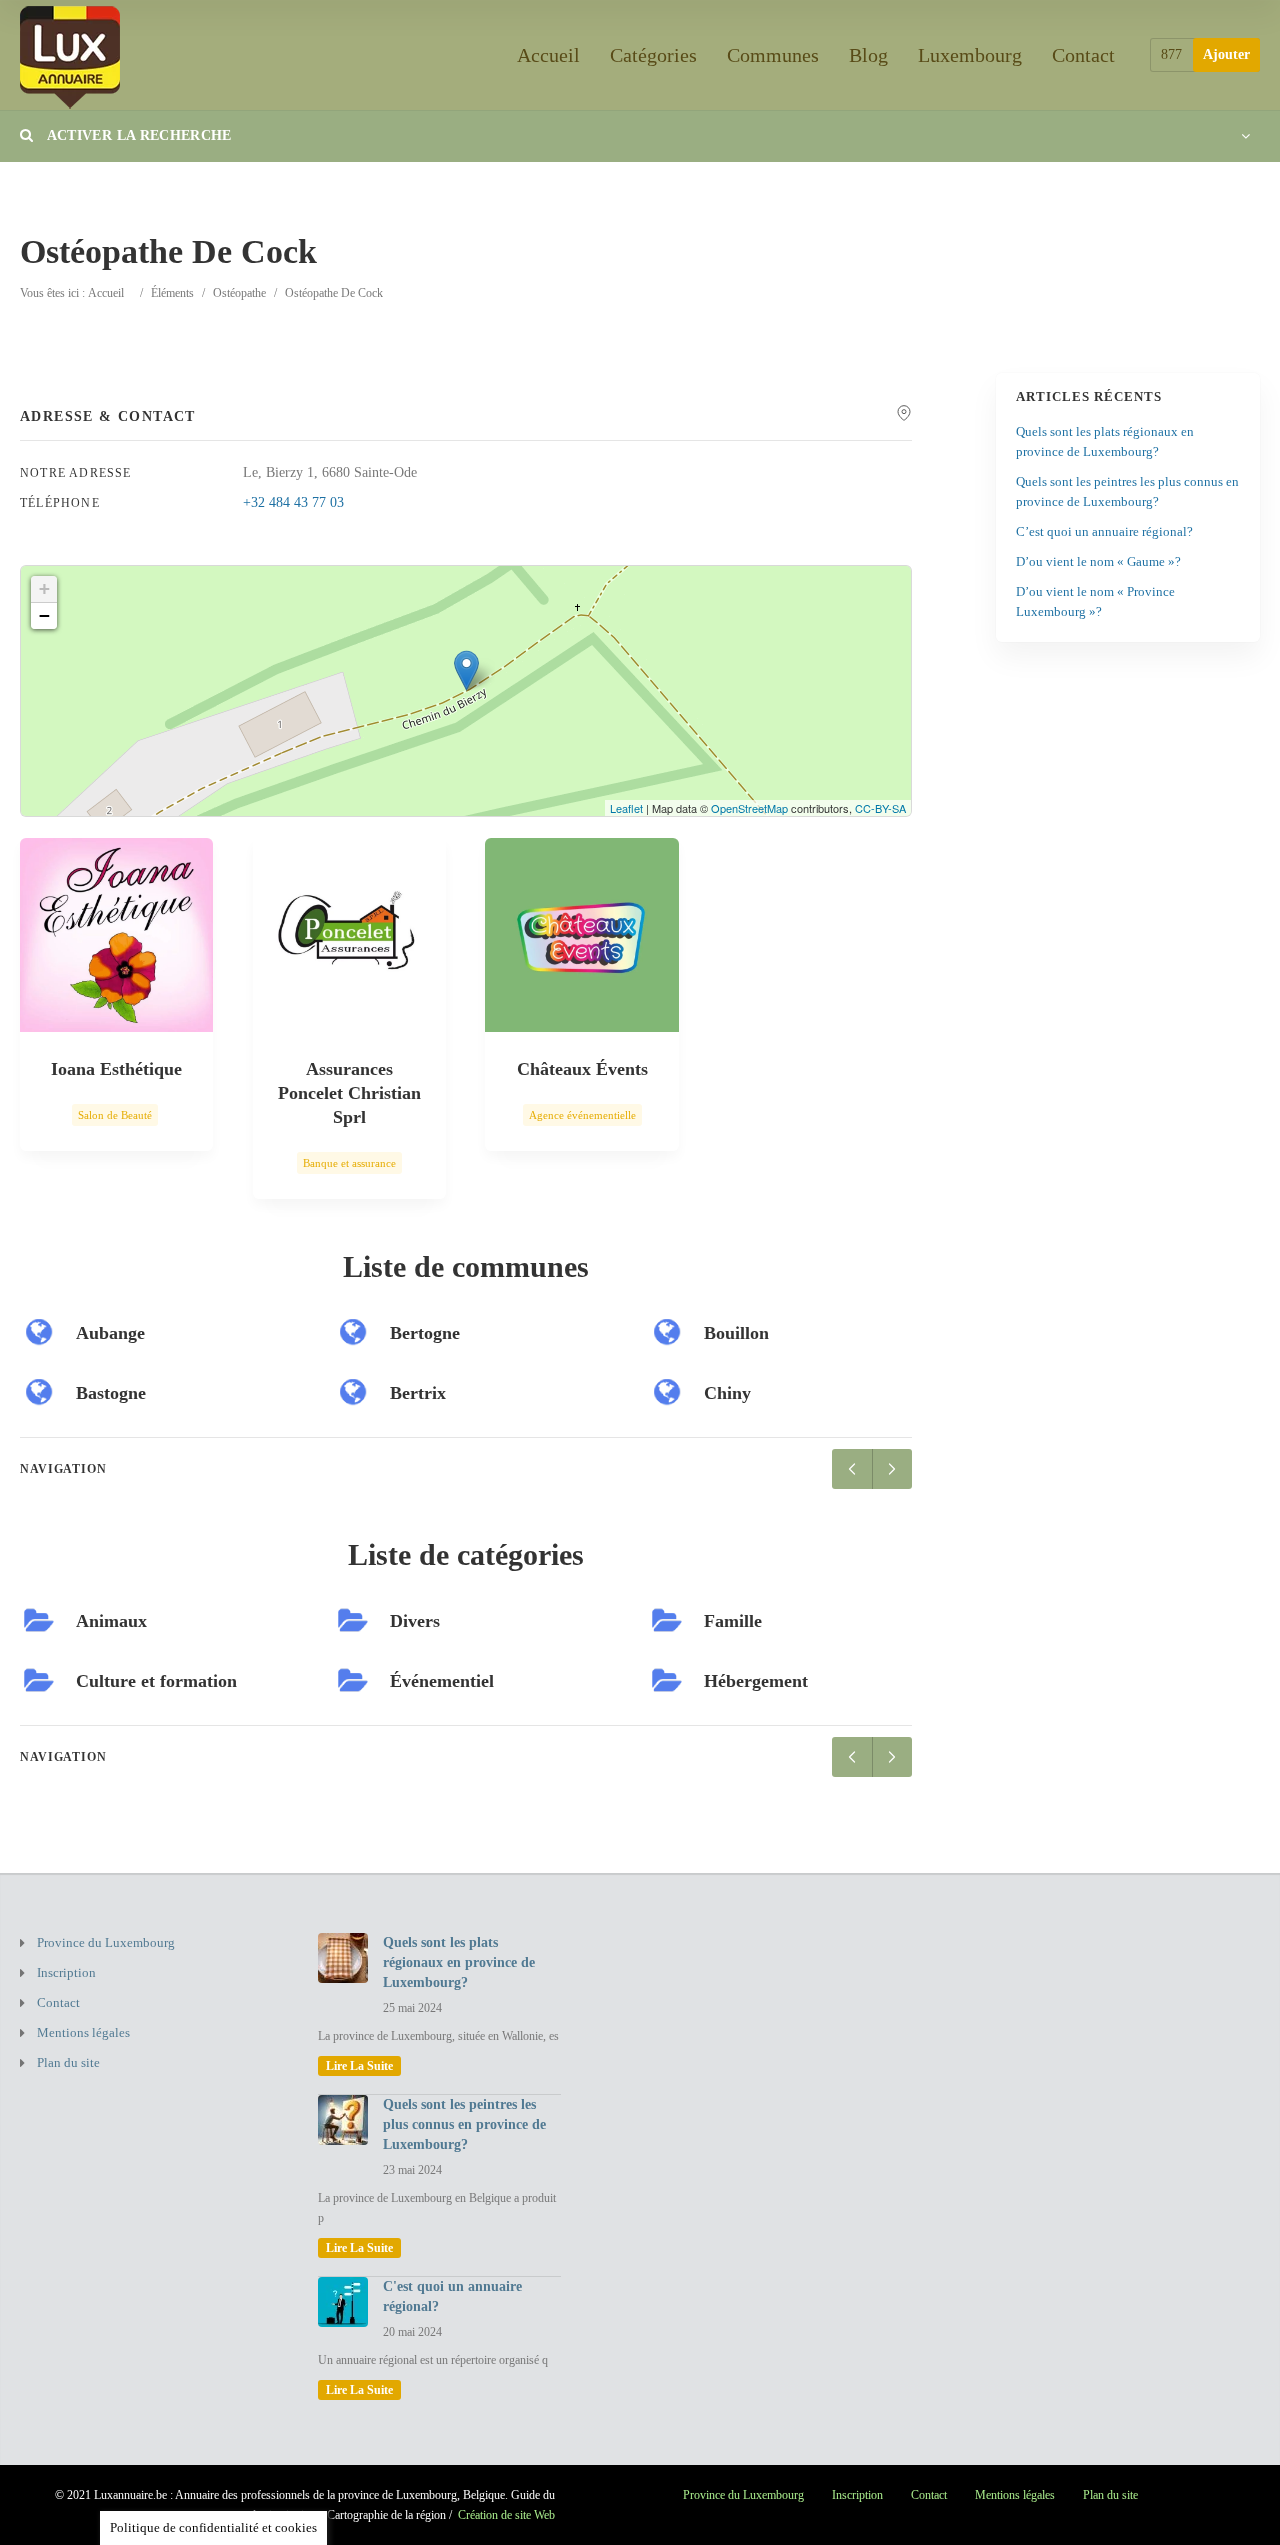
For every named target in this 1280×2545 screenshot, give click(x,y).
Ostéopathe (239, 293)
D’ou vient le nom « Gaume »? (1098, 561)
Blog (868, 55)
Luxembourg (970, 55)
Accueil (548, 55)
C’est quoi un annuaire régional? (1104, 531)
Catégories (653, 55)
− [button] (44, 615)
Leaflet (626, 808)
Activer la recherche (137, 135)
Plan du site (68, 2062)
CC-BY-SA (880, 808)
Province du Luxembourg (106, 1942)
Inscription (66, 1972)
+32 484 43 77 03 (293, 502)
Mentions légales (83, 2032)
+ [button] (44, 588)
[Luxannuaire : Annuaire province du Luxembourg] (70, 54)
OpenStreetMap (749, 808)
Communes (773, 55)
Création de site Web (506, 2515)
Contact (1083, 55)
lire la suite (359, 2066)
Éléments (172, 293)
